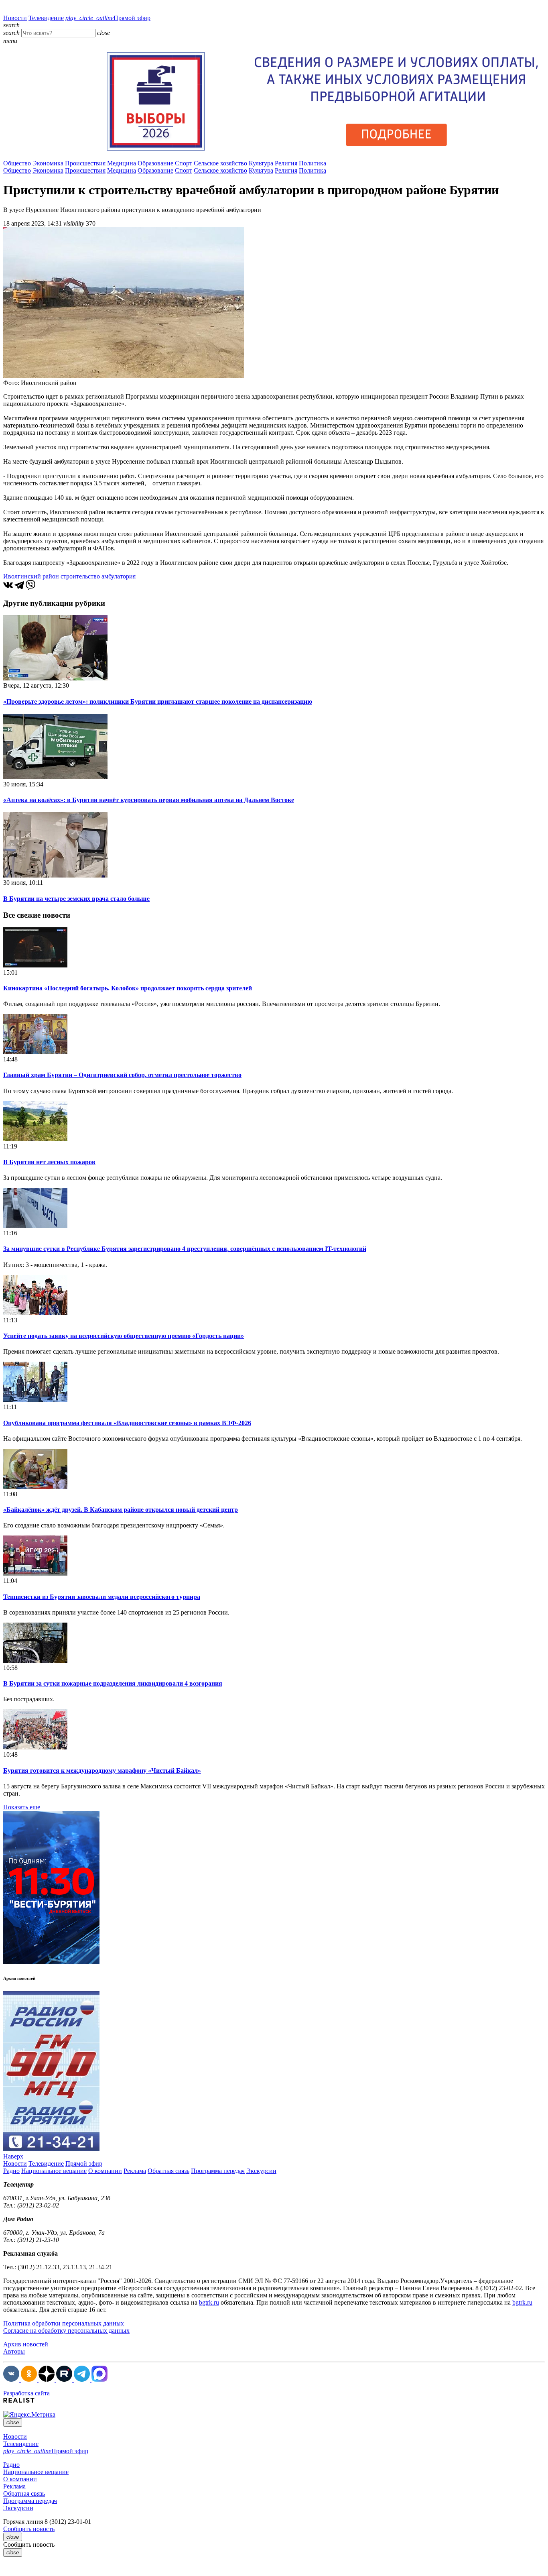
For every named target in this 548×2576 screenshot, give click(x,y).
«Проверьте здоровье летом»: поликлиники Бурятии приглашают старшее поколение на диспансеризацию (158, 702)
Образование (155, 163)
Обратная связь (168, 2171)
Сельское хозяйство (220, 163)
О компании (105, 2171)
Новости (15, 18)
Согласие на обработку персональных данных (66, 2331)
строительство (80, 576)
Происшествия (85, 163)
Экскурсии (261, 2171)
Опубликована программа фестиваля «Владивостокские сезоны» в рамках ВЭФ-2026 (127, 1423)
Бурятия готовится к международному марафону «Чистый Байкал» (102, 1771)
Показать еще (22, 1807)
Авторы (14, 2351)
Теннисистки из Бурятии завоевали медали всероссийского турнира (102, 1597)
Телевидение (46, 18)
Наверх (13, 2156)
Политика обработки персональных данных (64, 2323)
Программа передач (218, 2171)
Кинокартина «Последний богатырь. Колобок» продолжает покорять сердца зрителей (128, 988)
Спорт (184, 163)
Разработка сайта (26, 2393)
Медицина (122, 163)
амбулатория (119, 576)
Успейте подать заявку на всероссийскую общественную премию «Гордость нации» (124, 1336)
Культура (261, 163)
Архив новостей (26, 2344)
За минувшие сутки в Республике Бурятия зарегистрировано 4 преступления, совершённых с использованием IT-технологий (185, 1249)
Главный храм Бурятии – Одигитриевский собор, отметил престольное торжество (122, 1075)
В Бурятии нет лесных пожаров (49, 1162)
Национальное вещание (54, 2171)
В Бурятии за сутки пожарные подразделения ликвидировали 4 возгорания (113, 1683)
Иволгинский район (31, 576)
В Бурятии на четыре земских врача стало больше (76, 899)
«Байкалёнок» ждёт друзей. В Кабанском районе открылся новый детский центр (121, 1510)
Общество (17, 163)
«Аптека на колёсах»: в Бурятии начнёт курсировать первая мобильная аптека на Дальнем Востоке (149, 800)
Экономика (48, 163)
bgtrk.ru (209, 2302)
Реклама (135, 2171)
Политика (313, 163)
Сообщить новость (29, 2529)
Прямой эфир (108, 18)
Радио (11, 2171)
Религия (286, 163)
